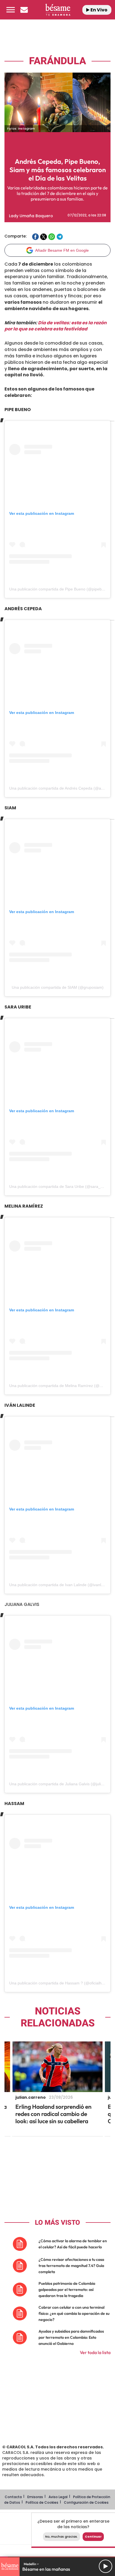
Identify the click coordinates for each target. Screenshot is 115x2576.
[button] (11, 10)
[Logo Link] (58, 10)
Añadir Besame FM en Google (62, 250)
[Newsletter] (24, 10)
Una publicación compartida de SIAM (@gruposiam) (58, 987)
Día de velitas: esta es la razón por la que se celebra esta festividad (56, 326)
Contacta (13, 2497)
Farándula (57, 61)
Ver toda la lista (95, 2352)
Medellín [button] (30, 2564)
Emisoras (35, 2497)
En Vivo (99, 10)
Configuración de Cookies (86, 2502)
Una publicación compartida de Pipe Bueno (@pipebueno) (61, 589)
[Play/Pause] (106, 2566)
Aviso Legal (58, 2497)
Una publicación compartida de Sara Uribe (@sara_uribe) (60, 1186)
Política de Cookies (42, 2502)
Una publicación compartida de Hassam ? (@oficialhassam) (62, 1983)
